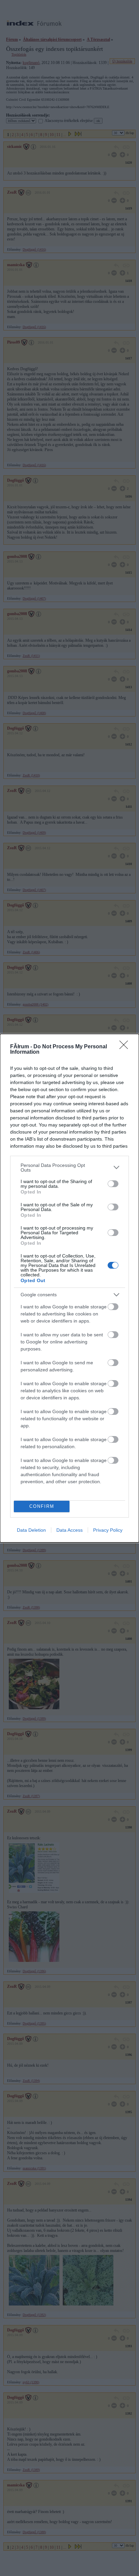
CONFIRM (42, 1506)
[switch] (113, 1184)
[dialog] (69, 1288)
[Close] (126, 1047)
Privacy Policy (108, 1530)
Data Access (69, 1530)
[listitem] (69, 1168)
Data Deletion (31, 1530)
